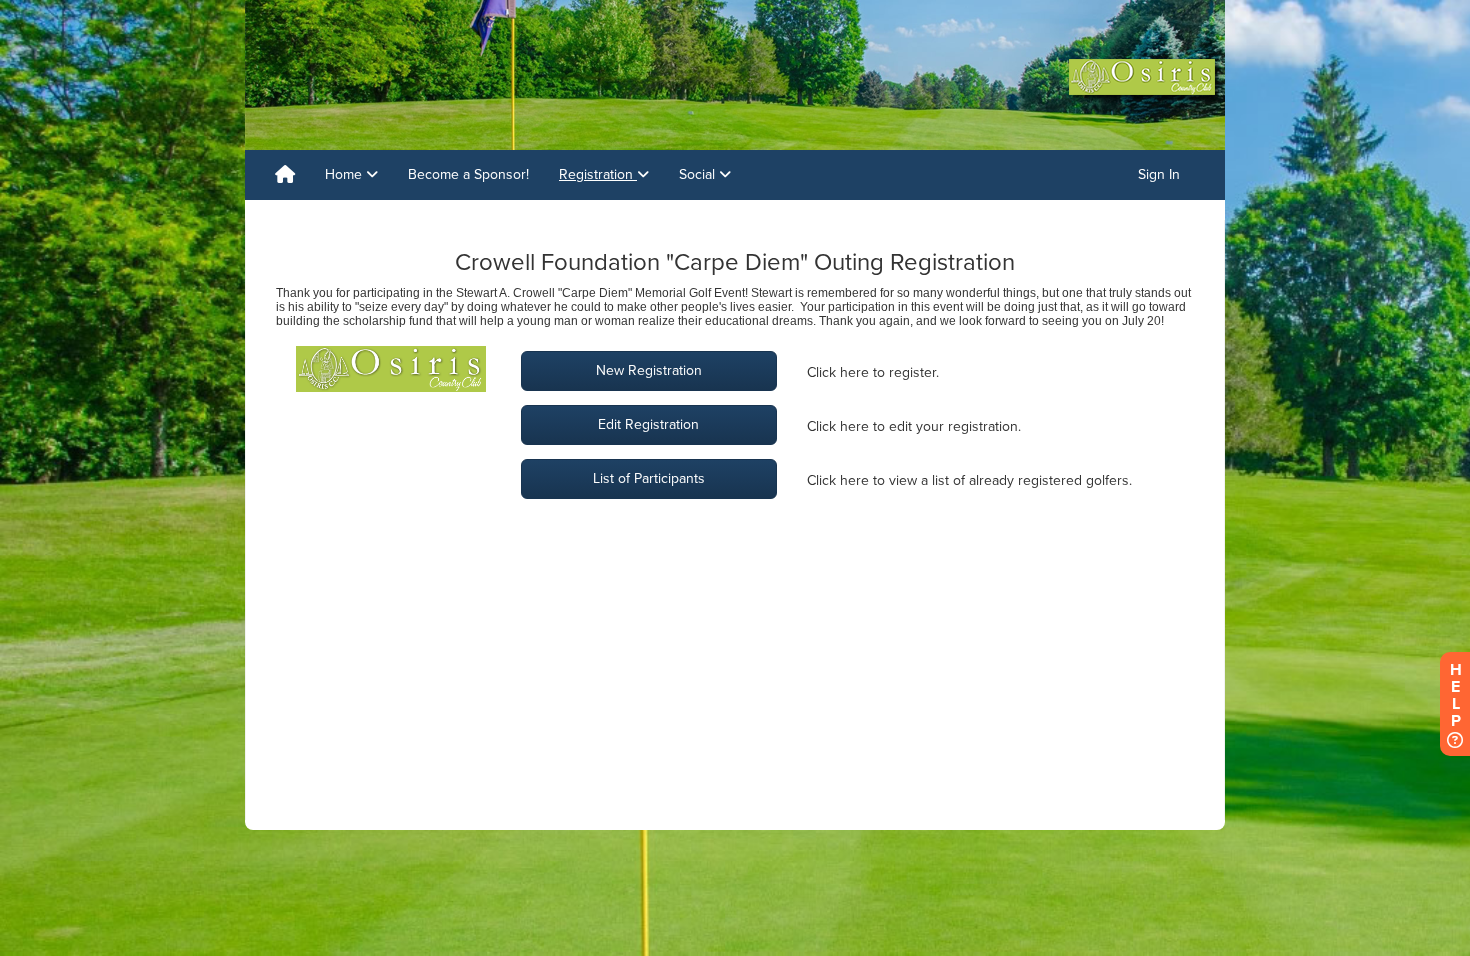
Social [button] (699, 174)
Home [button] (345, 174)
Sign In (1159, 174)
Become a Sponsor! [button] (468, 174)
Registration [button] (598, 174)
